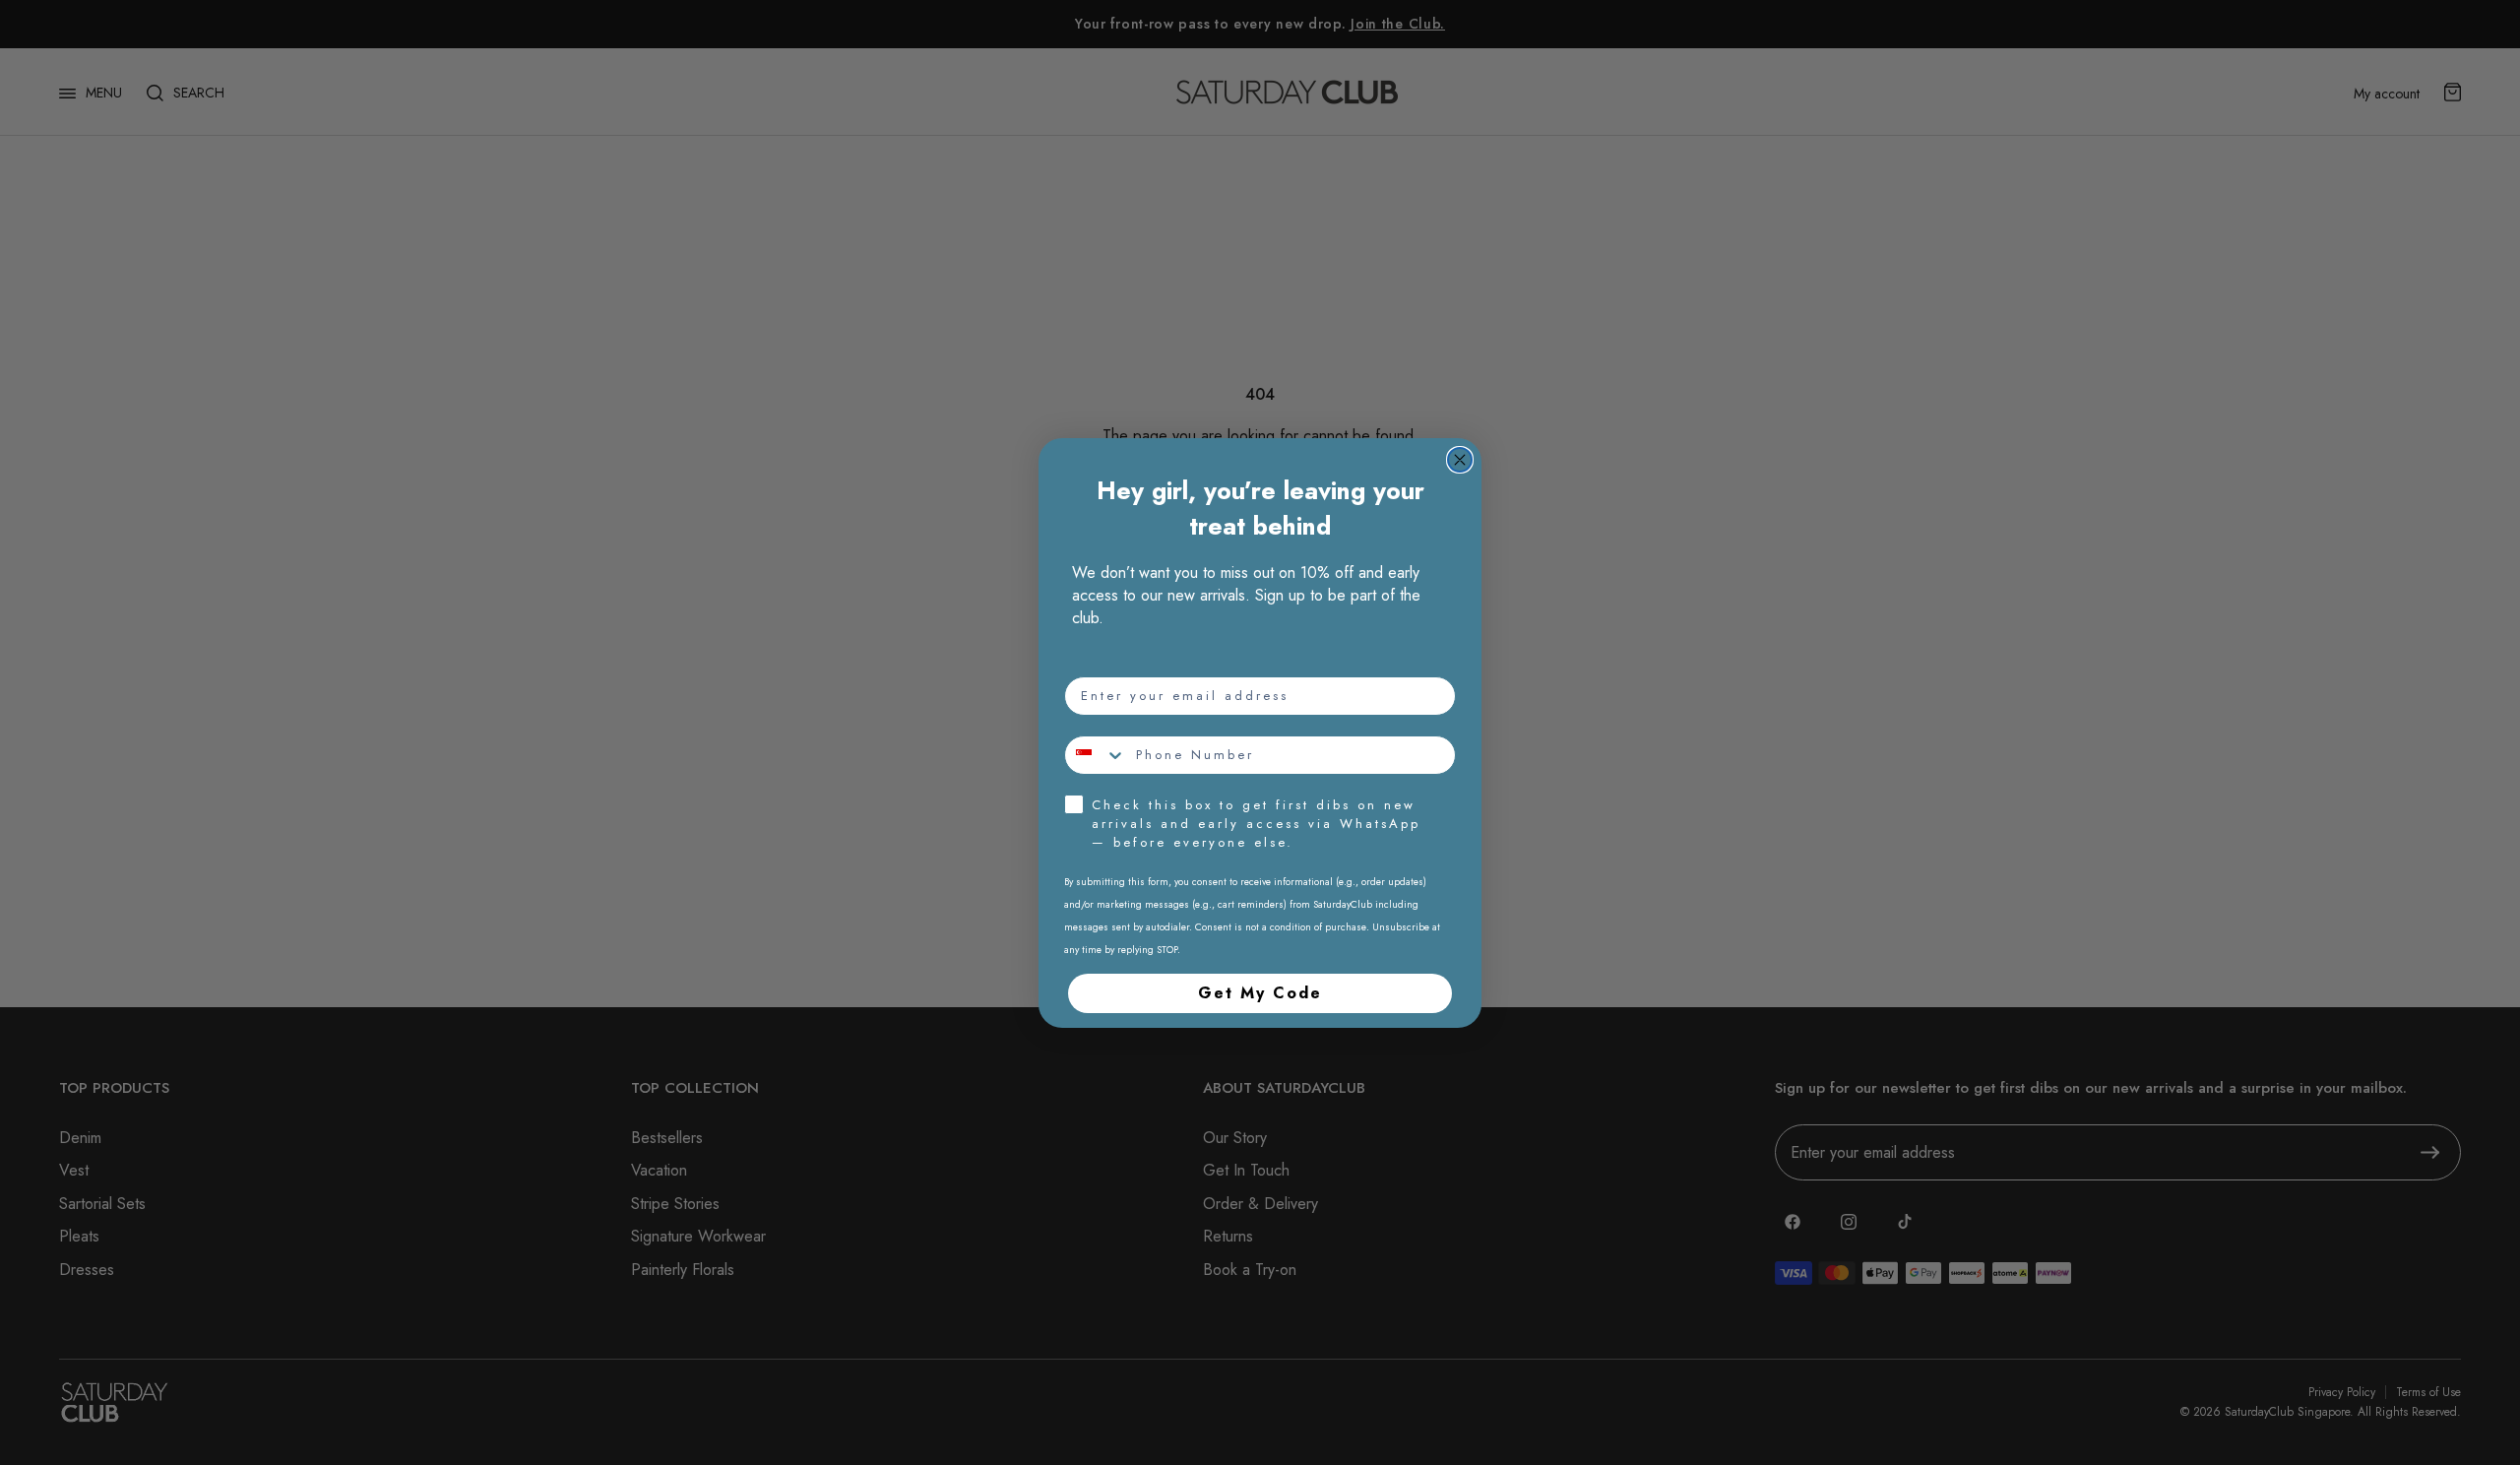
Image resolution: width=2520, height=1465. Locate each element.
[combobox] (1096, 755)
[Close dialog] (1460, 460)
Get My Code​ (1260, 993)
